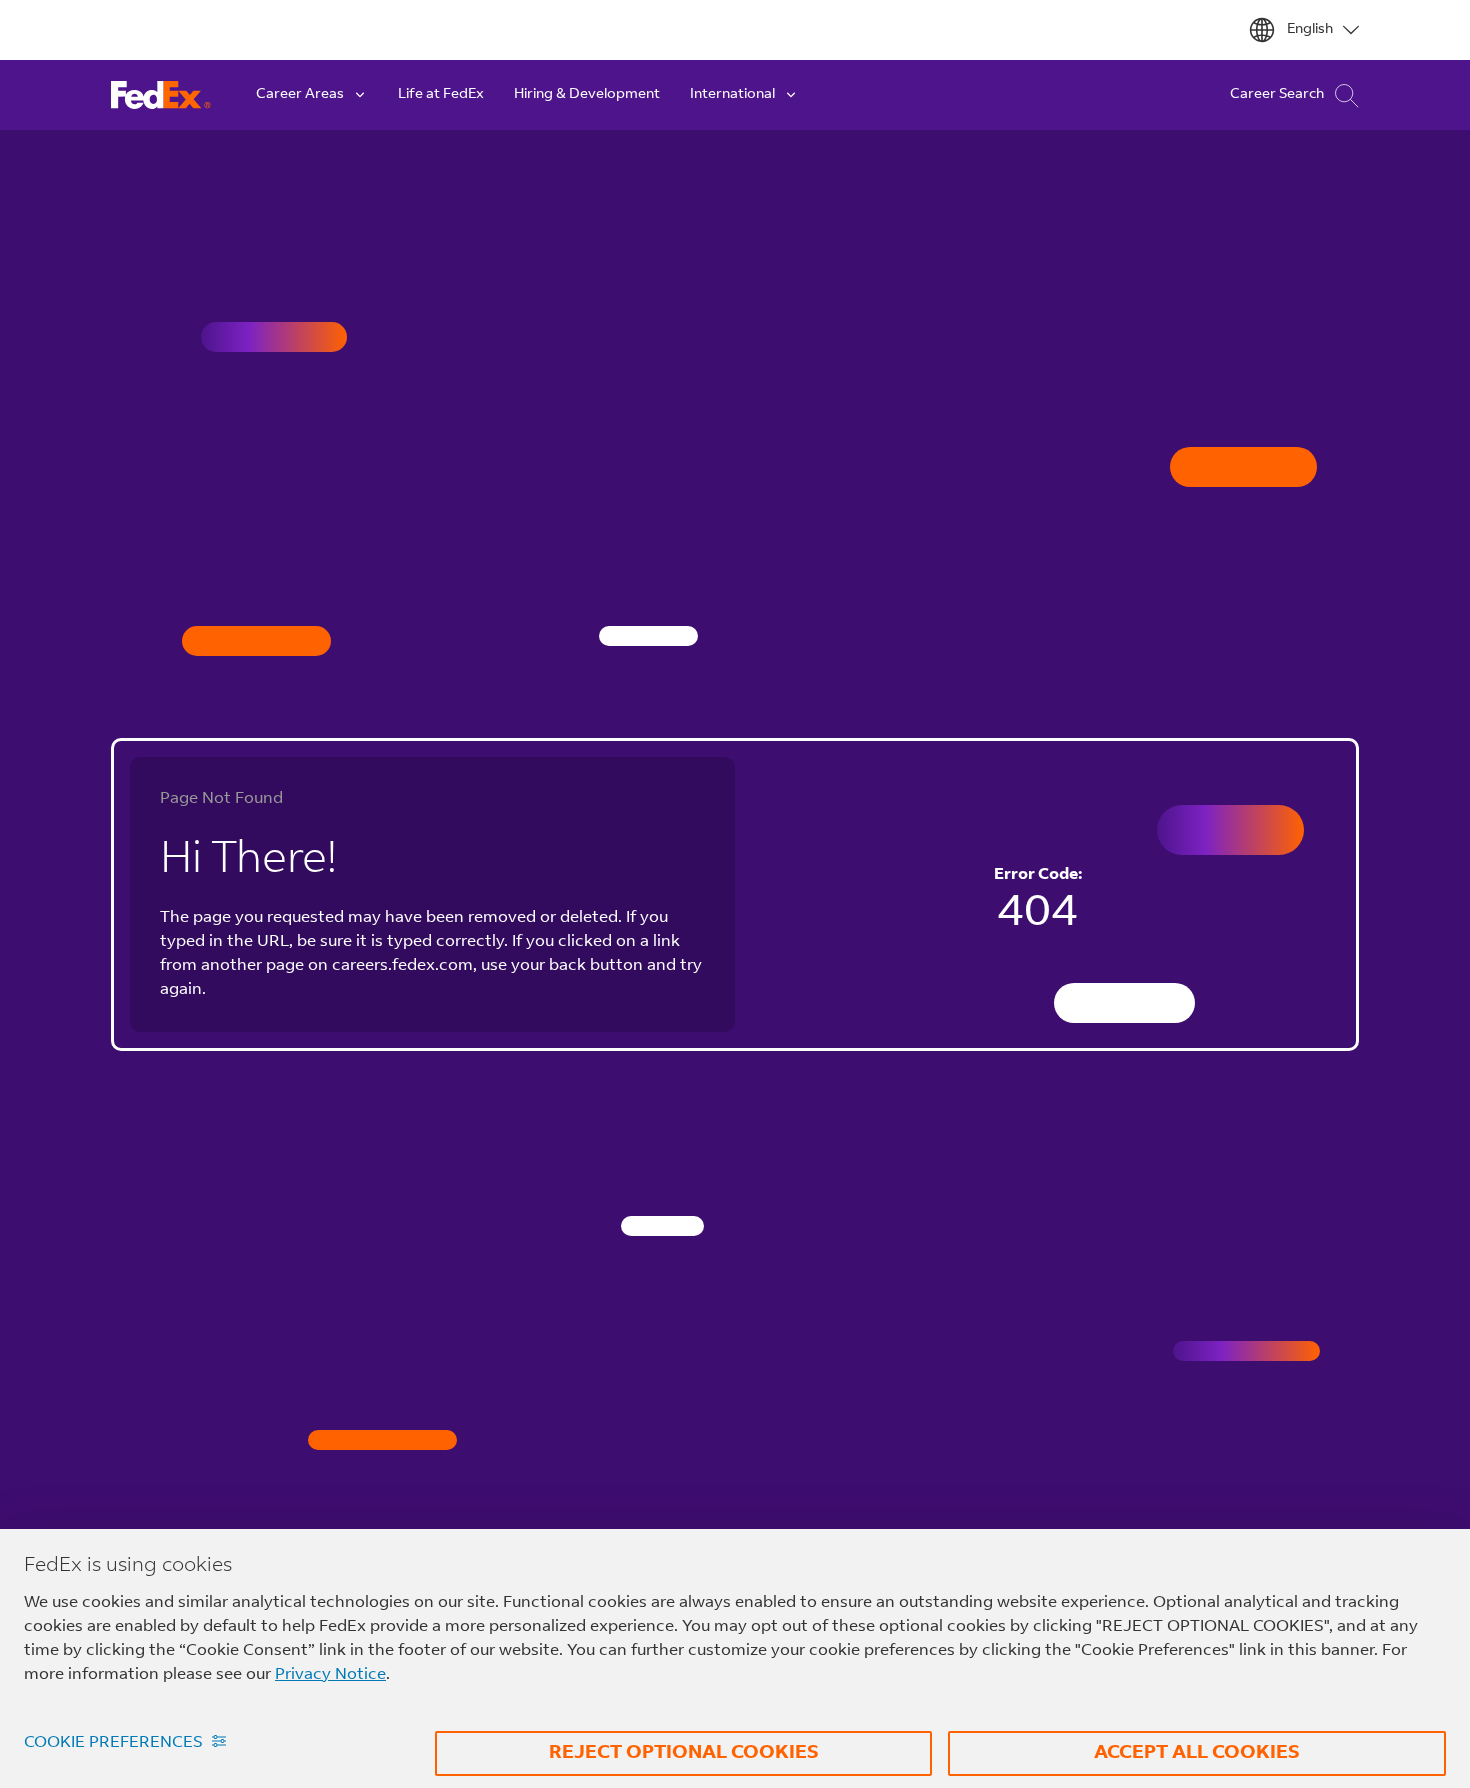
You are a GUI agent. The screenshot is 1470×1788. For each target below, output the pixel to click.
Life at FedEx (441, 95)
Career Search (1277, 95)
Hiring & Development (587, 95)
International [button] (732, 95)
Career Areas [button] (300, 95)
